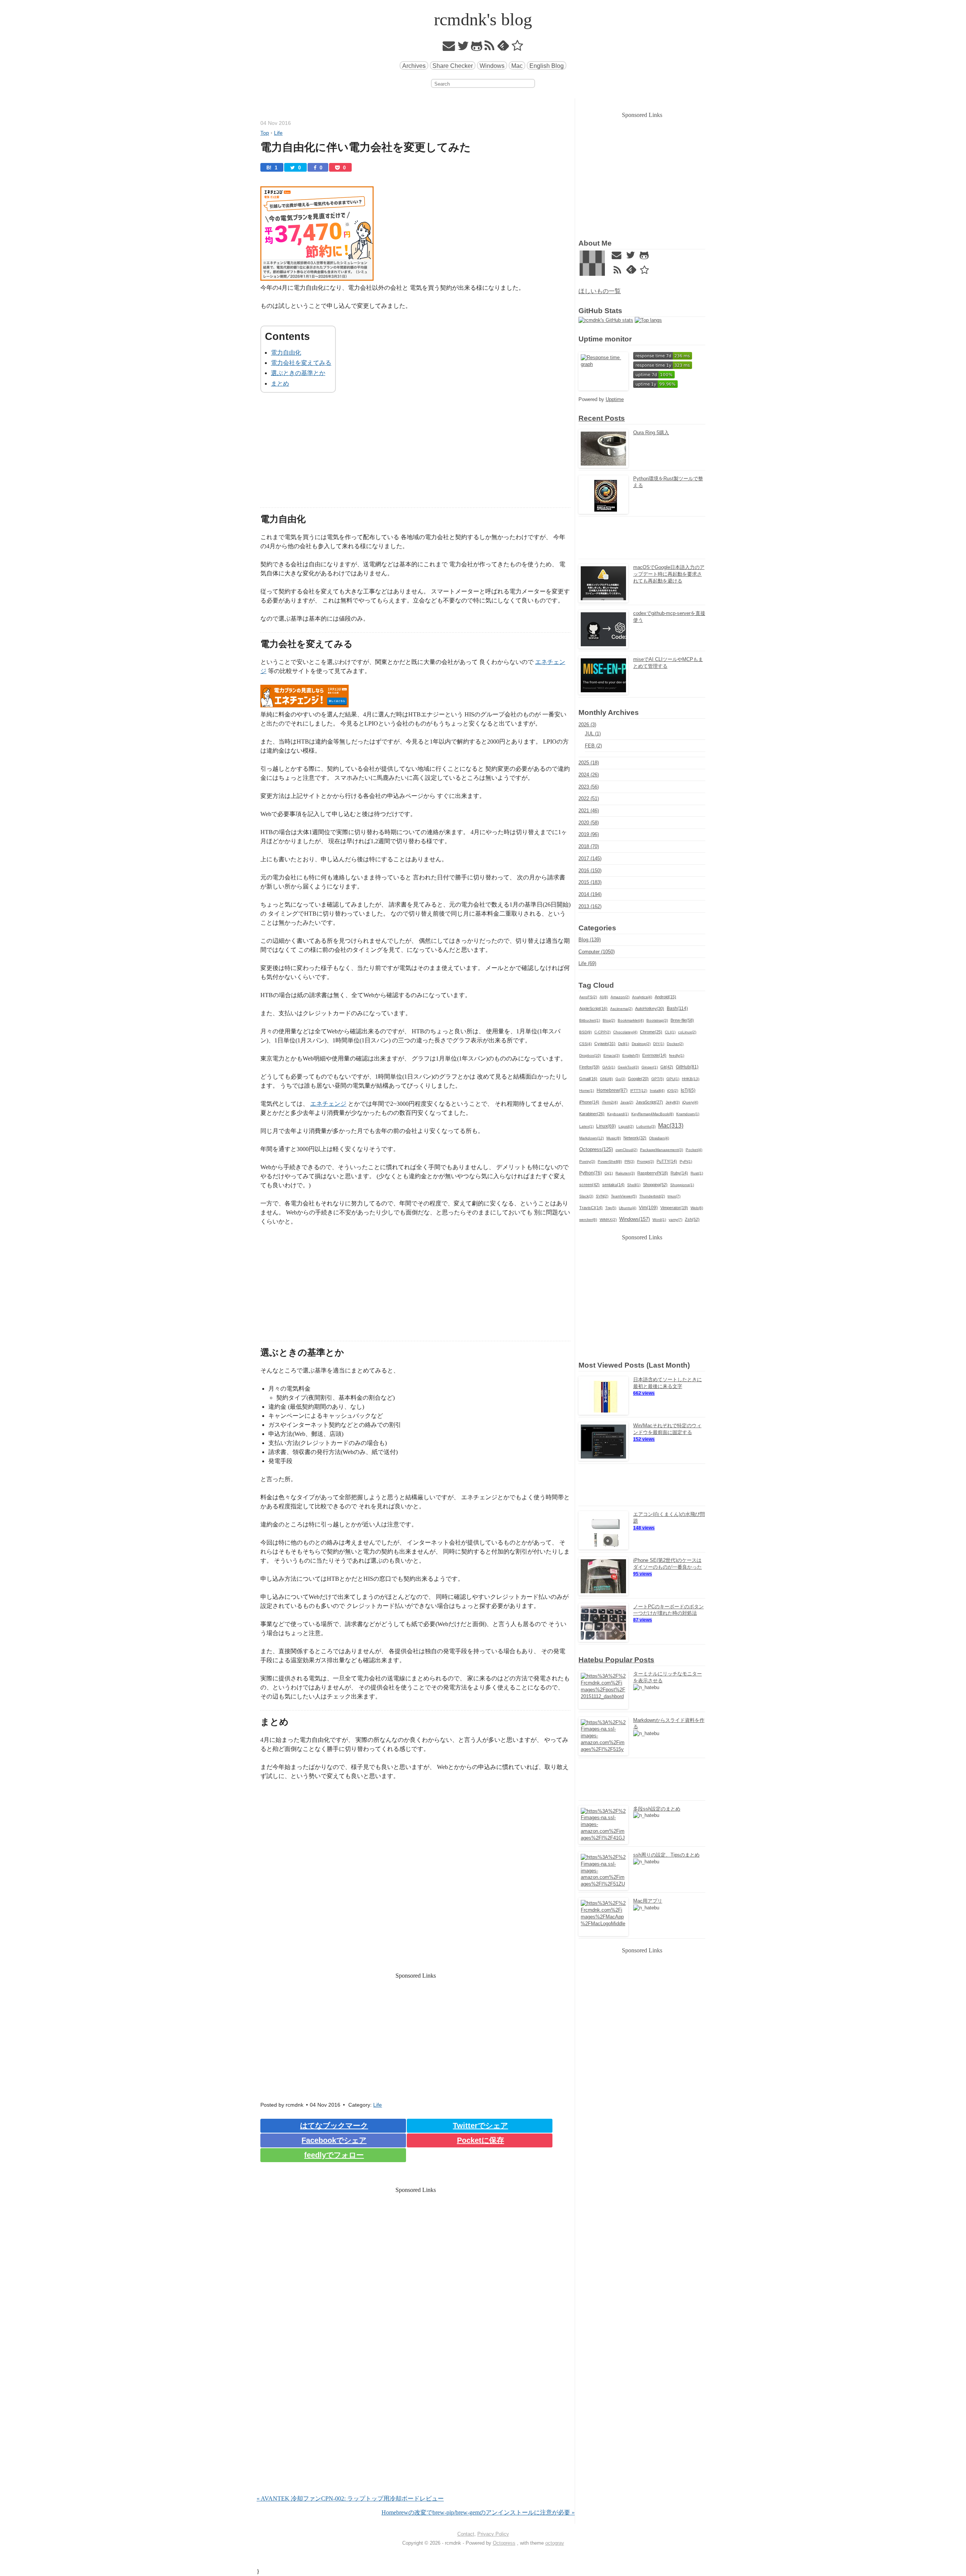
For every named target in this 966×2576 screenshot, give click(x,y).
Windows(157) (635, 1219)
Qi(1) (609, 1173)
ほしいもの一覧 (600, 291)
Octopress (504, 2543)
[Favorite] (518, 48)
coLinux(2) (687, 1032)
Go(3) (620, 1079)
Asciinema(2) (621, 1009)
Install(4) (657, 1090)
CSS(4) (585, 1044)
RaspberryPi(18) (653, 1173)
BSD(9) (585, 1032)
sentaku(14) (613, 1185)
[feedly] (503, 48)
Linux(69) (606, 1126)
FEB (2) (593, 746)
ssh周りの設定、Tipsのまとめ (666, 1855)
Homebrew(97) (612, 1090)
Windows (492, 66)
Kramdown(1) (688, 1114)
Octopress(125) (596, 1150)
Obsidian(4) (659, 1138)
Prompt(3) (645, 1161)
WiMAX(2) (608, 1220)
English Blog (547, 66)
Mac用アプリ (648, 1901)
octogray (555, 2543)
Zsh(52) (692, 1219)
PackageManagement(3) (661, 1150)
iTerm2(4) (610, 1102)
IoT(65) (688, 1090)
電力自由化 (286, 353)
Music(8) (614, 1138)
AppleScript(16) (593, 1008)
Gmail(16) (588, 1079)
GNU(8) (606, 1079)
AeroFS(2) (588, 997)
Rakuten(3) (625, 1173)
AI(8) (604, 997)
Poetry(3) (587, 1161)
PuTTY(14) (667, 1161)
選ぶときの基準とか (298, 373)
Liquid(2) (626, 1126)
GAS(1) (609, 1067)
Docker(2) (675, 1044)
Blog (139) (590, 940)
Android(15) (665, 997)
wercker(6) (588, 1220)
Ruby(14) (679, 1173)
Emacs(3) (611, 1055)
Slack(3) (586, 1196)
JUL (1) (593, 734)
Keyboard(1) (618, 1114)
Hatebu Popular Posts (616, 1660)
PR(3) (629, 1161)
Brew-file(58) (682, 1020)
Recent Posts (602, 418)
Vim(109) (648, 1208)
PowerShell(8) (610, 1161)
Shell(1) (634, 1185)
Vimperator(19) (674, 1208)
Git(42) (667, 1067)
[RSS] (490, 48)
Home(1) (587, 1090)
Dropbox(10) (590, 1055)
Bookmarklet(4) (631, 1020)
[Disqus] (416, 2397)
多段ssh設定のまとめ (657, 1809)
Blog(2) (609, 1020)
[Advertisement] (416, 455)
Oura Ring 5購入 (651, 433)
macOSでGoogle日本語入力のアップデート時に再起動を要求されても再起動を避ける (669, 574)
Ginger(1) (650, 1067)
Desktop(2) (641, 1044)
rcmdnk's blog (483, 19)
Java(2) (627, 1102)
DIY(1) (659, 1044)
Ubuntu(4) (628, 1208)
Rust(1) (697, 1173)
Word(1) (659, 1220)
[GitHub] (477, 48)
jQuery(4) (690, 1102)
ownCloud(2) (626, 1150)
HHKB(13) (691, 1079)
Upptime (615, 399)
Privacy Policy (493, 2534)
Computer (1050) (597, 952)
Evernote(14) (654, 1055)
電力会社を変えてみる (301, 363)
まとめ (280, 383)
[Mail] (449, 48)
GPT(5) (658, 1079)
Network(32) (635, 1138)
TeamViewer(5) (624, 1196)
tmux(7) (674, 1196)
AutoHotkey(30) (650, 1008)
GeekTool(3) (628, 1067)
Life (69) (587, 963)
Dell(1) (624, 1044)
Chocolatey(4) (625, 1032)
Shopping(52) (655, 1185)
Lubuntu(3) (646, 1126)
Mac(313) (671, 1125)
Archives (414, 66)
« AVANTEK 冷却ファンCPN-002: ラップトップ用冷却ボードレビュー (350, 2498)
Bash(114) (677, 1008)
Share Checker (453, 66)
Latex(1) (586, 1126)
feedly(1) (677, 1055)
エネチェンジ (328, 1104)
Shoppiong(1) (682, 1185)
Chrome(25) (651, 1032)
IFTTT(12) (639, 1090)
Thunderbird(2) (652, 1196)
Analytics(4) (642, 997)
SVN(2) (602, 1196)
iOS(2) (673, 1090)
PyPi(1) (686, 1161)
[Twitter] (463, 48)
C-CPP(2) (602, 1032)
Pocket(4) (694, 1150)
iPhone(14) (589, 1102)
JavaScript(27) (649, 1102)
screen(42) (589, 1185)
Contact (466, 2534)
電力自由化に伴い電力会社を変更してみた (366, 147)
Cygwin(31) (605, 1044)
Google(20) (638, 1079)
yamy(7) (675, 1220)
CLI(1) (670, 1032)
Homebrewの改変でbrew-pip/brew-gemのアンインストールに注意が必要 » (478, 2512)
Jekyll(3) (673, 1102)
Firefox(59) (589, 1067)
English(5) (631, 1055)
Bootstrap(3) (657, 1020)
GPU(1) (673, 1079)
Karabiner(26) (592, 1114)
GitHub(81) (687, 1067)
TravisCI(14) (591, 1208)
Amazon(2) (620, 997)
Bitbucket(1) (590, 1020)
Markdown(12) (591, 1138)
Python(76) (591, 1173)
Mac (517, 66)
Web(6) (697, 1208)
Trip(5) (611, 1208)
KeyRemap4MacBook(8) (652, 1114)
